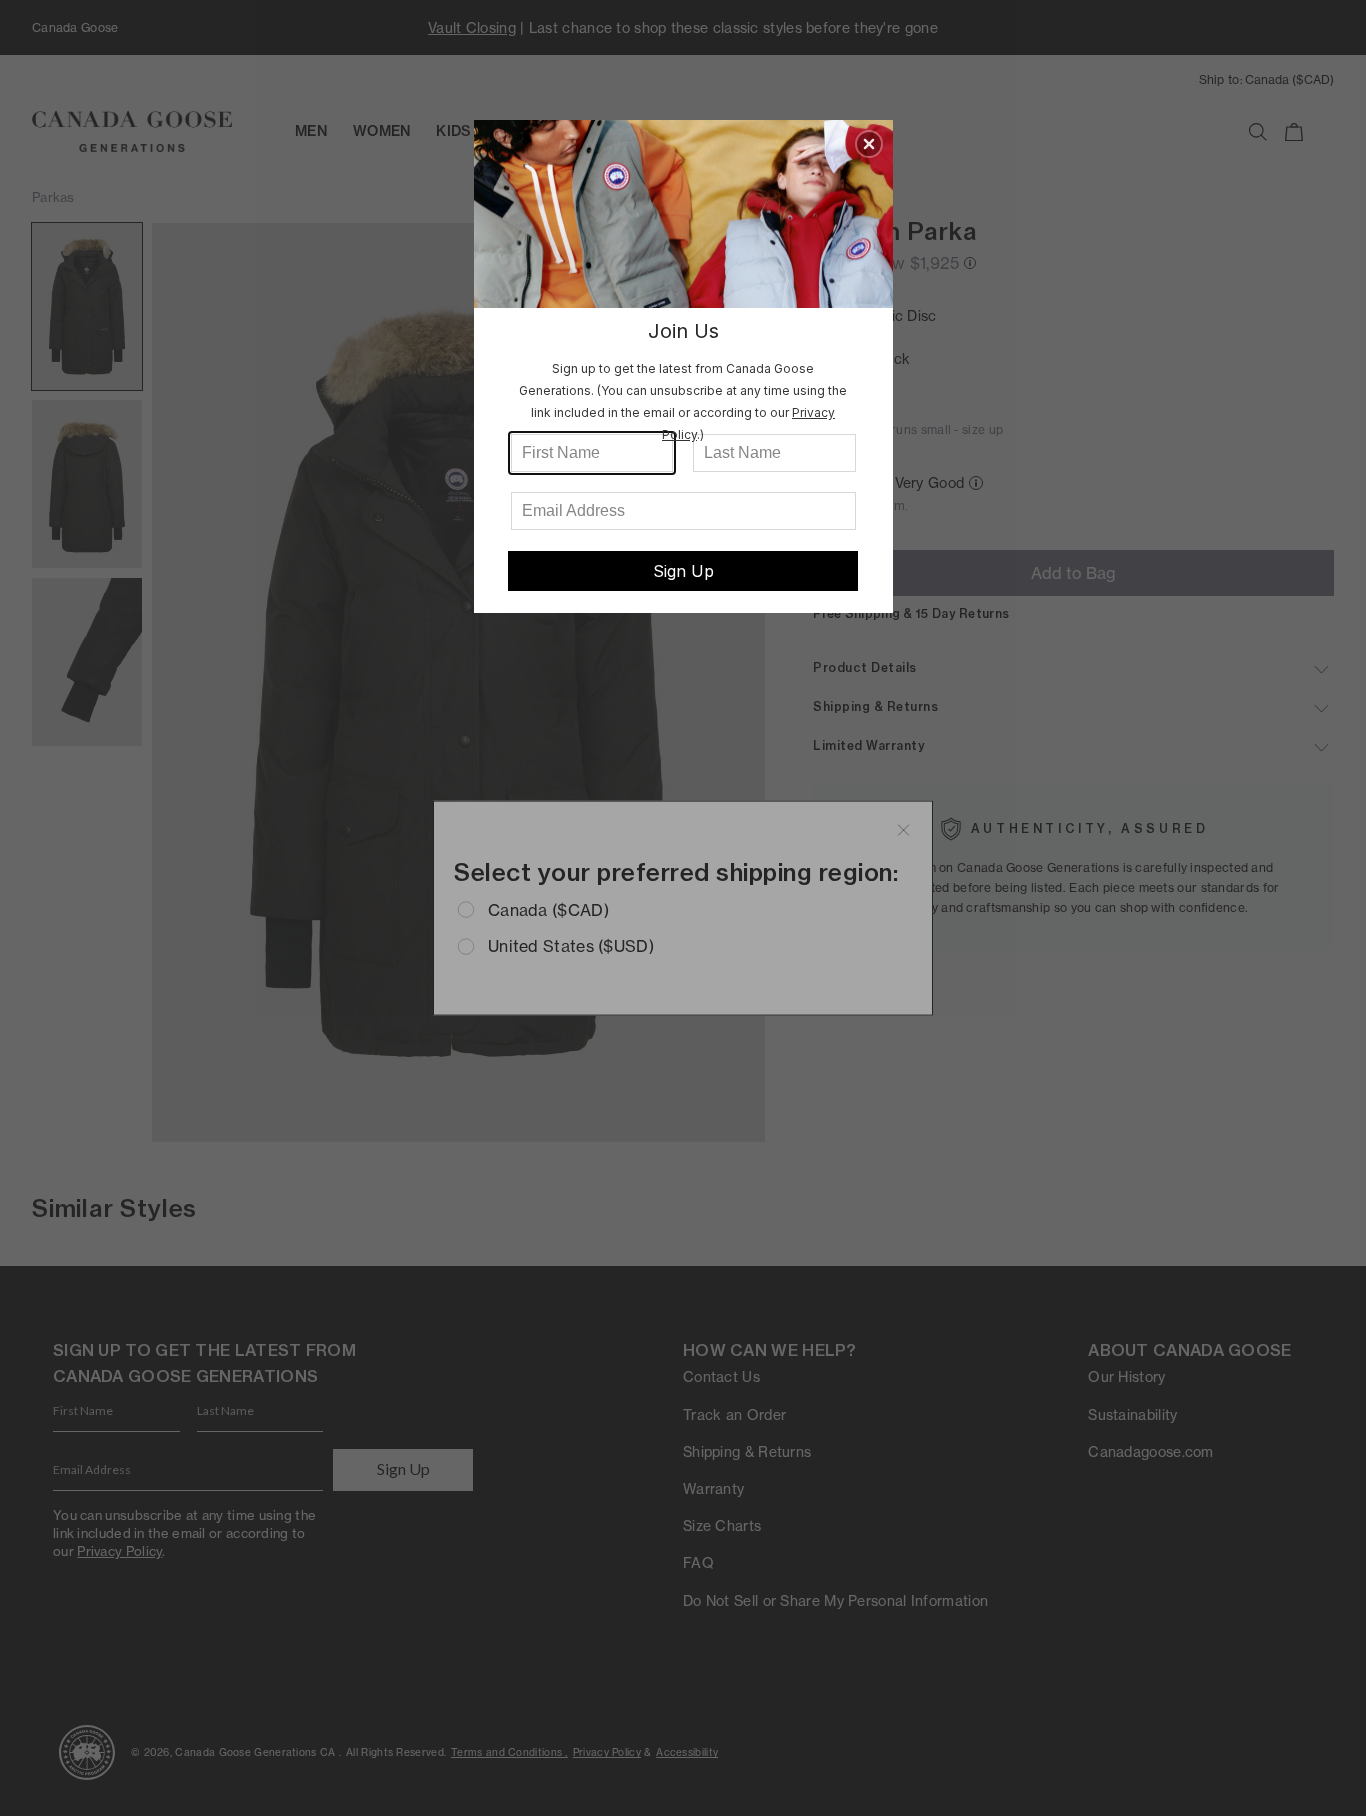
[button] (869, 144)
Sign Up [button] (683, 571)
